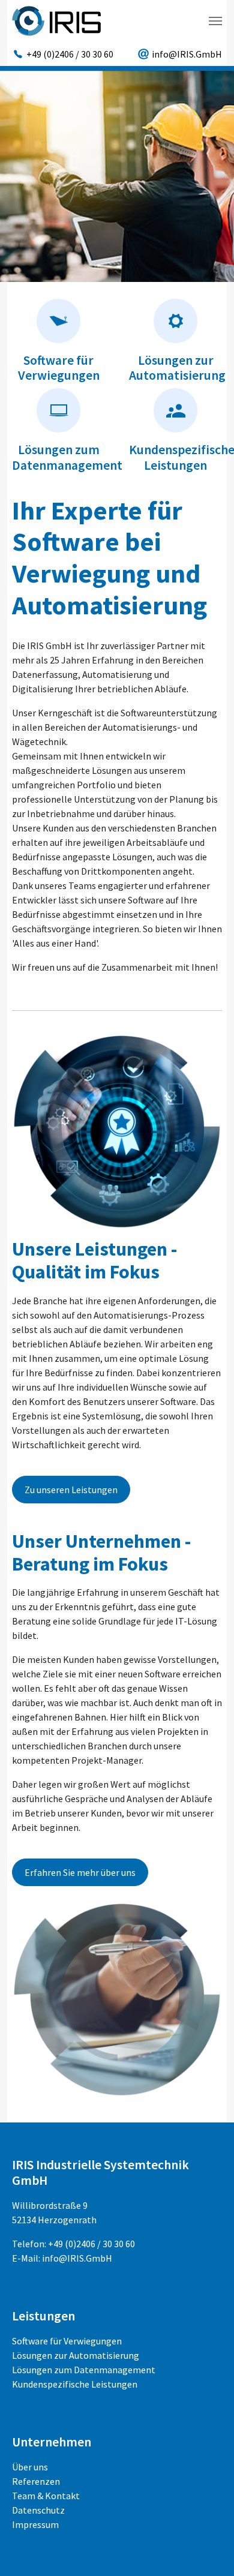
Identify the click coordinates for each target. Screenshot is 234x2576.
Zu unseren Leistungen (71, 1490)
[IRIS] (56, 21)
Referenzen (36, 2481)
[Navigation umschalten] (215, 21)
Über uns (30, 2467)
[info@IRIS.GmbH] (180, 54)
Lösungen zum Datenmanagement (67, 457)
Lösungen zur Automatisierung (177, 368)
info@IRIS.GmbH (77, 2258)
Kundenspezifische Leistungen (75, 2384)
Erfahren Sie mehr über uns (80, 1872)
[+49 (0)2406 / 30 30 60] (63, 54)
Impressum (35, 2524)
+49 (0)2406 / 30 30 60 (91, 2244)
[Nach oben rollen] (208, 2550)
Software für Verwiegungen (59, 368)
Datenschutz (38, 2510)
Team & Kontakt (46, 2496)
